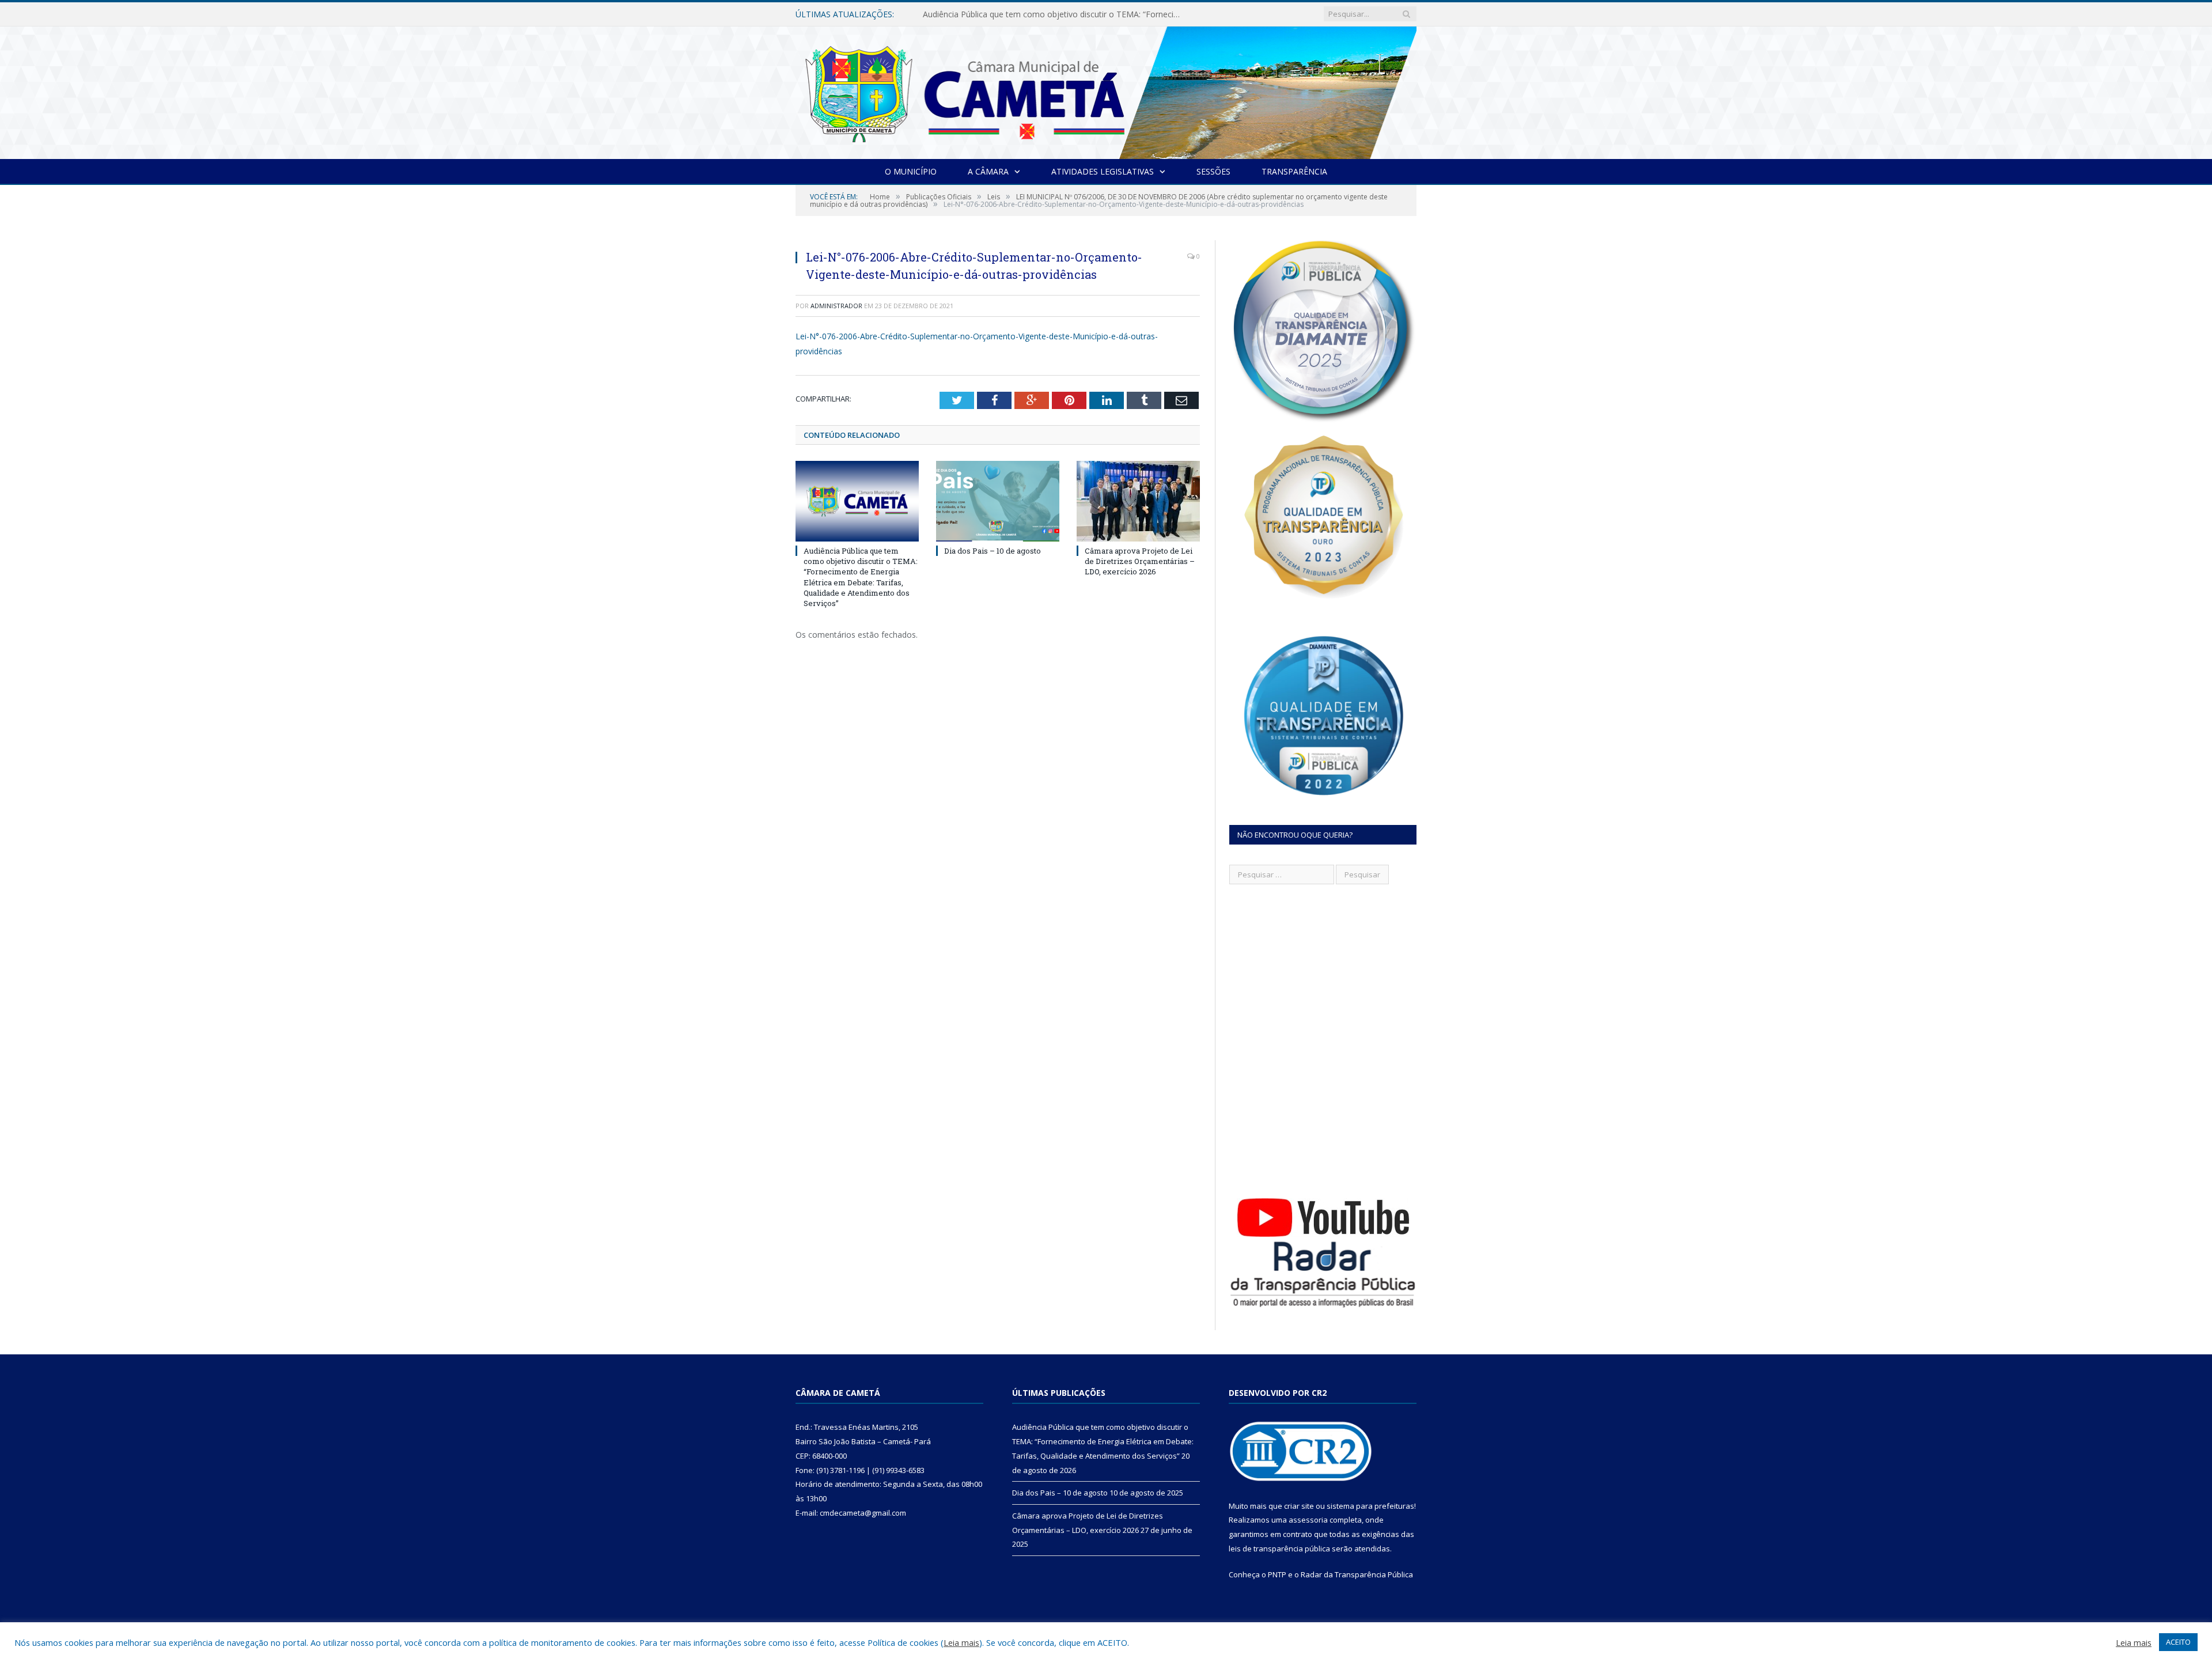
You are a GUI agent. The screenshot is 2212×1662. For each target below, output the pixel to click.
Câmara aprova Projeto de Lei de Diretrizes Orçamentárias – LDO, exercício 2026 (1140, 561)
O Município (911, 171)
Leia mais (961, 1642)
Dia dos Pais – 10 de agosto (976, 14)
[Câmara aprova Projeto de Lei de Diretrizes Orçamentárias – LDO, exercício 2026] (1138, 501)
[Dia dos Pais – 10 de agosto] (998, 501)
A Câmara (988, 171)
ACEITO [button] (2178, 1642)
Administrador (836, 306)
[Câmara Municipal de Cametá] (1106, 90)
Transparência (1294, 171)
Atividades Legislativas (1103, 171)
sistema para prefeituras (1370, 1506)
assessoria (1308, 1520)
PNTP (1277, 1574)
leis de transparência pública (1279, 1549)
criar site (1299, 1506)
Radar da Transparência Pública (1357, 1574)
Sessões (1213, 171)
